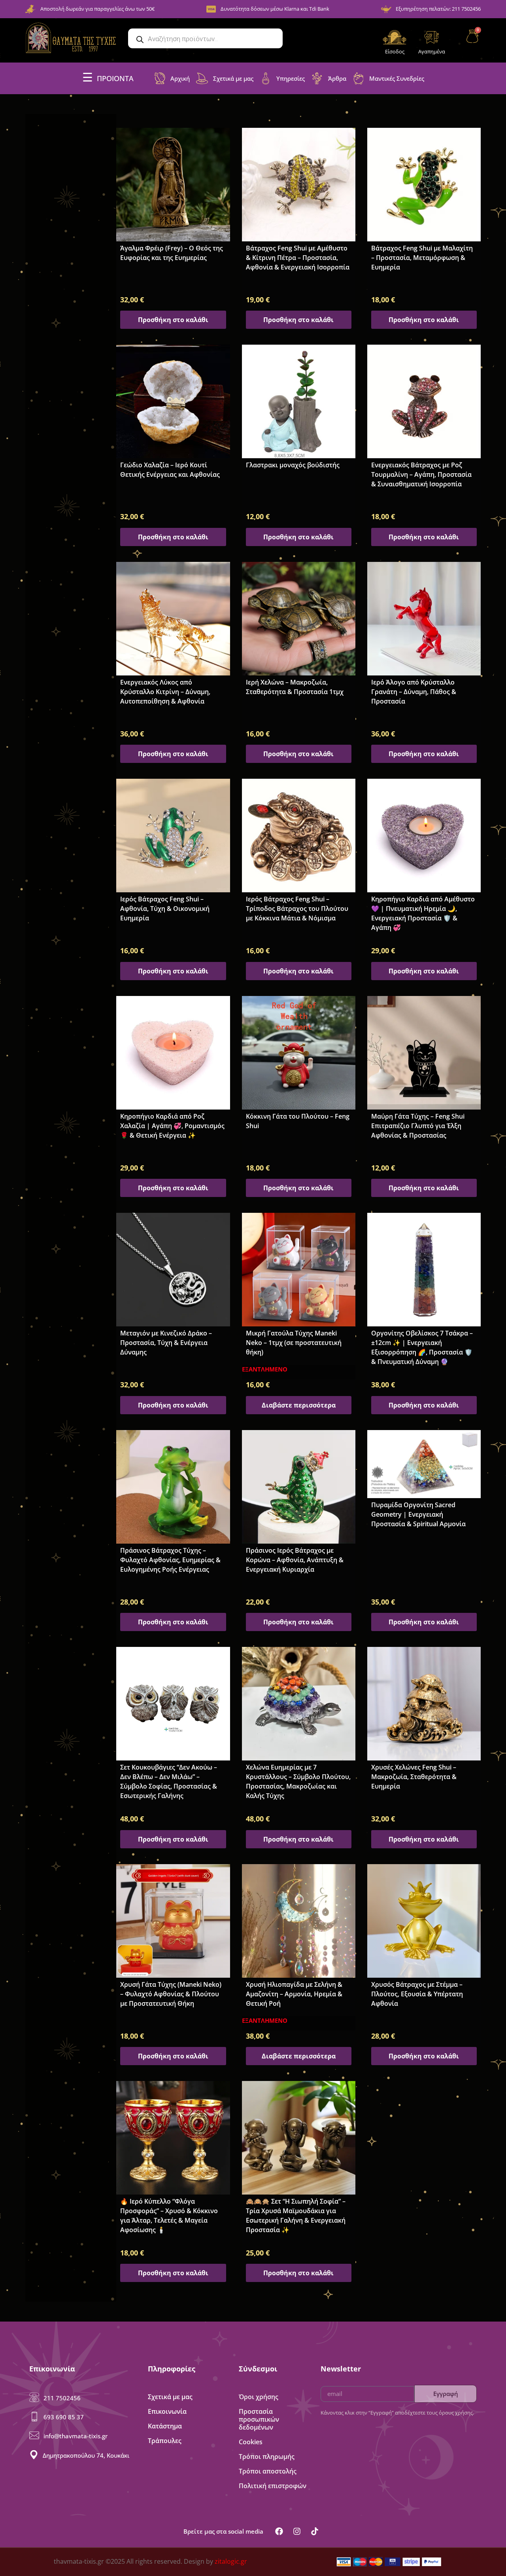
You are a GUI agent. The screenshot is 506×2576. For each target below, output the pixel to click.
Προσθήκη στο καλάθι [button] (173, 320)
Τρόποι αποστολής (268, 2471)
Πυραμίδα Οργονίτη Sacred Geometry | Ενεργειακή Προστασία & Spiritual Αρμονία (418, 1514)
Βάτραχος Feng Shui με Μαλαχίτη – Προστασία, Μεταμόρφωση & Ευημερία (422, 258)
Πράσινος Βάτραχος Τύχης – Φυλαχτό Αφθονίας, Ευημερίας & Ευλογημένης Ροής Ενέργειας (170, 1560)
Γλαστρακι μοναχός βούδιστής (293, 465)
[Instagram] (297, 2531)
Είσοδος (395, 51)
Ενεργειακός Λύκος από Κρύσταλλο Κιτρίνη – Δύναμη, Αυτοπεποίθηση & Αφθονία (165, 692)
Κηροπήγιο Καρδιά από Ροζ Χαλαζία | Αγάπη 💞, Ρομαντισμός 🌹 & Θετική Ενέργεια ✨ (172, 1126)
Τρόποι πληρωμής (267, 2456)
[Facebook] (279, 2531)
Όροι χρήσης (259, 2397)
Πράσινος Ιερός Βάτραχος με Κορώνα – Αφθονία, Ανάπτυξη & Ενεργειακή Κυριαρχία (295, 1560)
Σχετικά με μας (170, 2397)
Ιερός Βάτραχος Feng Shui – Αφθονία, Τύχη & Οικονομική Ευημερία (165, 909)
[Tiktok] (315, 2531)
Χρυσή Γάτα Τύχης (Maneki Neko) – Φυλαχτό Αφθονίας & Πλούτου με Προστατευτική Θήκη (171, 1994)
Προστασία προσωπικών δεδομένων (259, 2419)
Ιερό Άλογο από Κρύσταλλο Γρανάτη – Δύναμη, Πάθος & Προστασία (414, 692)
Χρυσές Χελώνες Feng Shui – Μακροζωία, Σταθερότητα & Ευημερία (414, 1777)
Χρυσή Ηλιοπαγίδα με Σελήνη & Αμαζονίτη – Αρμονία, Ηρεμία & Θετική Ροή (294, 1994)
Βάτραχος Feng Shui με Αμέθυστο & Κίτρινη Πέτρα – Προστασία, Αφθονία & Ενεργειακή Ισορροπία (298, 258)
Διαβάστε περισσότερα (299, 1405)
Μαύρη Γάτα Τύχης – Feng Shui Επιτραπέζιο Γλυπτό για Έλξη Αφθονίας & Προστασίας (418, 1126)
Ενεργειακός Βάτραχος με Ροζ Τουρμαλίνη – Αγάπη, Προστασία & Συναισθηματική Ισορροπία (421, 474)
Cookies (251, 2442)
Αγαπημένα (432, 51)
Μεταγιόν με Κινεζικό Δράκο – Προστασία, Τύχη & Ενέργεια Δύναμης (166, 1343)
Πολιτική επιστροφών (273, 2486)
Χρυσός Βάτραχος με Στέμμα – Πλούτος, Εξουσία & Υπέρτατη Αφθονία (417, 1994)
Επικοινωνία (167, 2411)
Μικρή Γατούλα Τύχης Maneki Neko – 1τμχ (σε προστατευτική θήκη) (294, 1343)
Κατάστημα (165, 2426)
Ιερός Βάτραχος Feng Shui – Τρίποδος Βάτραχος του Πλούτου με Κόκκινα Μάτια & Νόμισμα (297, 909)
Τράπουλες (165, 2441)
